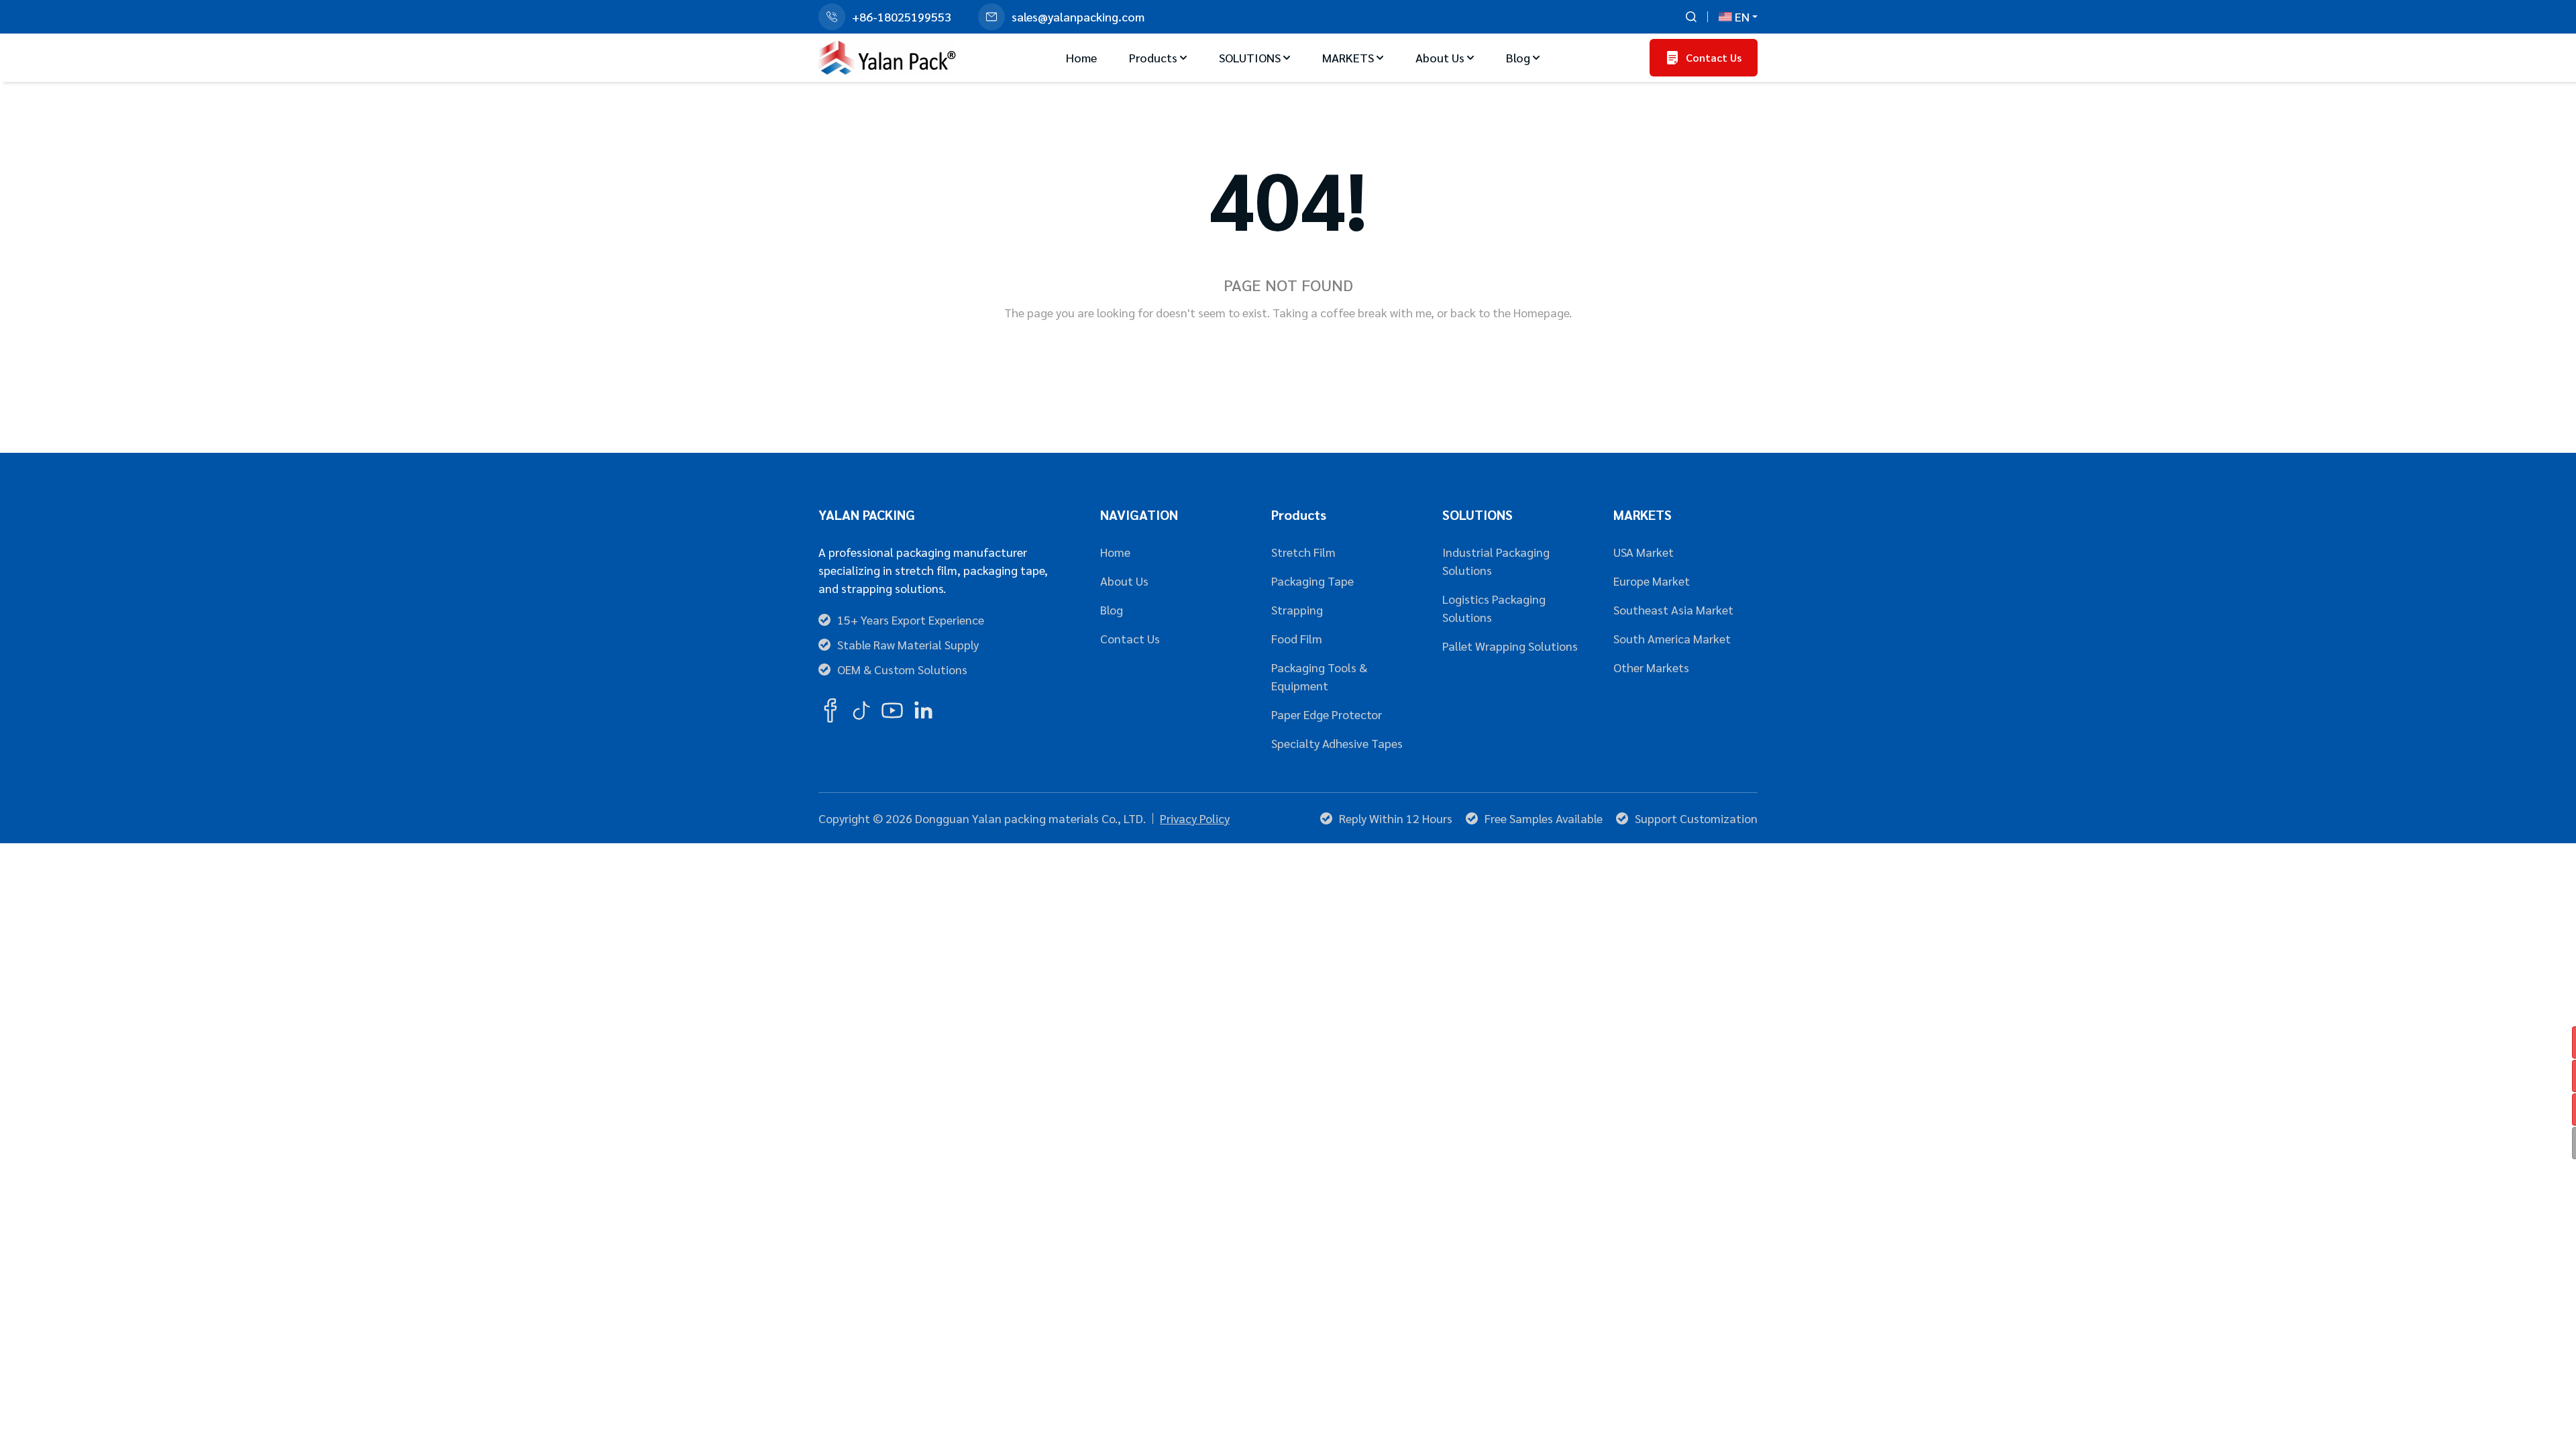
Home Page (1234, 356)
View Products (1349, 356)
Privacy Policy (1195, 818)
